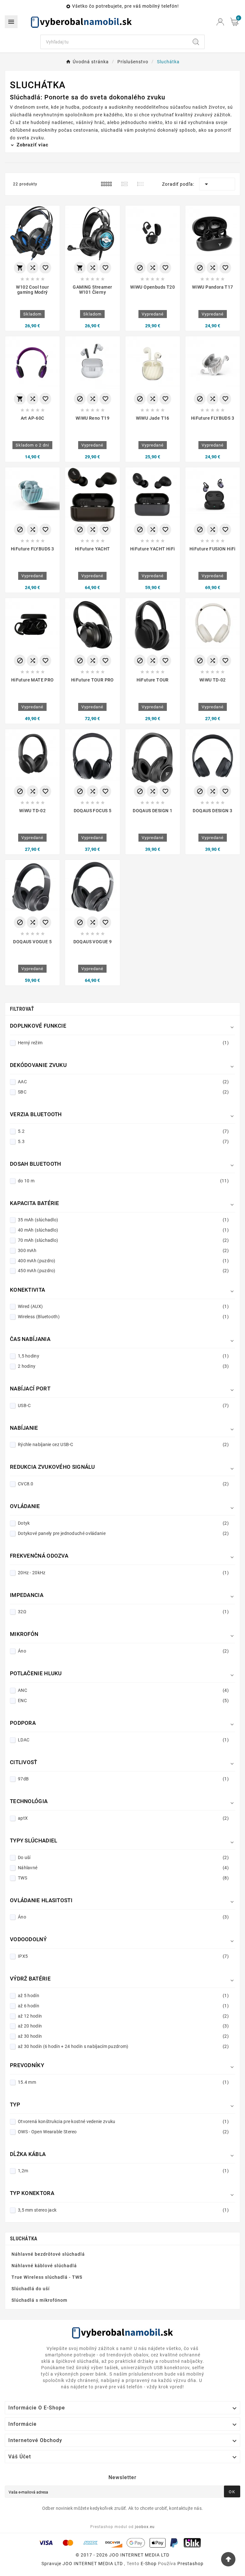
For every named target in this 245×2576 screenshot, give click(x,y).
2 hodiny (123, 1366)
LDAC (123, 1740)
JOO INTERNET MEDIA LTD (93, 2564)
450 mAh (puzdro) (123, 1271)
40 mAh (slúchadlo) (123, 1230)
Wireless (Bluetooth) (123, 1317)
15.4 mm (123, 2082)
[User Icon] (220, 22)
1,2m (123, 2171)
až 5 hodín (123, 1996)
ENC (123, 1700)
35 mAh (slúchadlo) (123, 1220)
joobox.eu (145, 2527)
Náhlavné (123, 1868)
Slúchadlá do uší (31, 2289)
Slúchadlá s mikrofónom (39, 2300)
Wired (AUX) (123, 1306)
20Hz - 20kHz (123, 1573)
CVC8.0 (123, 1484)
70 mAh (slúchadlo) (123, 1240)
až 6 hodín (123, 2006)
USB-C (123, 1405)
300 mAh (123, 1250)
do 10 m (123, 1181)
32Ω (123, 1612)
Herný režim (123, 1043)
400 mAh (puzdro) (123, 1261)
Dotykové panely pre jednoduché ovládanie (123, 1533)
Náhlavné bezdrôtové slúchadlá (48, 2254)
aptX (123, 1818)
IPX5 (123, 1956)
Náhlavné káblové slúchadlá (44, 2266)
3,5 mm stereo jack (123, 2210)
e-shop (149, 2564)
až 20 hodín (123, 2026)
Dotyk (123, 1523)
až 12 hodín (123, 2016)
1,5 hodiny (123, 1356)
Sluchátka (24, 2239)
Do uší (123, 1857)
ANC (123, 1690)
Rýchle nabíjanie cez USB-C (123, 1444)
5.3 (123, 1141)
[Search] (196, 42)
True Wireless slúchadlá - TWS (47, 2277)
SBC (123, 1092)
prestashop (190, 2564)
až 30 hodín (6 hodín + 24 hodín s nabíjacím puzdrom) (123, 2046)
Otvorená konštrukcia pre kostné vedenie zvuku (123, 2121)
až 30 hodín (123, 2036)
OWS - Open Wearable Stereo (123, 2132)
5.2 (123, 1131)
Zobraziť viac (32, 145)
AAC (123, 1082)
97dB (123, 1779)
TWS (123, 1878)
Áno (123, 1651)
